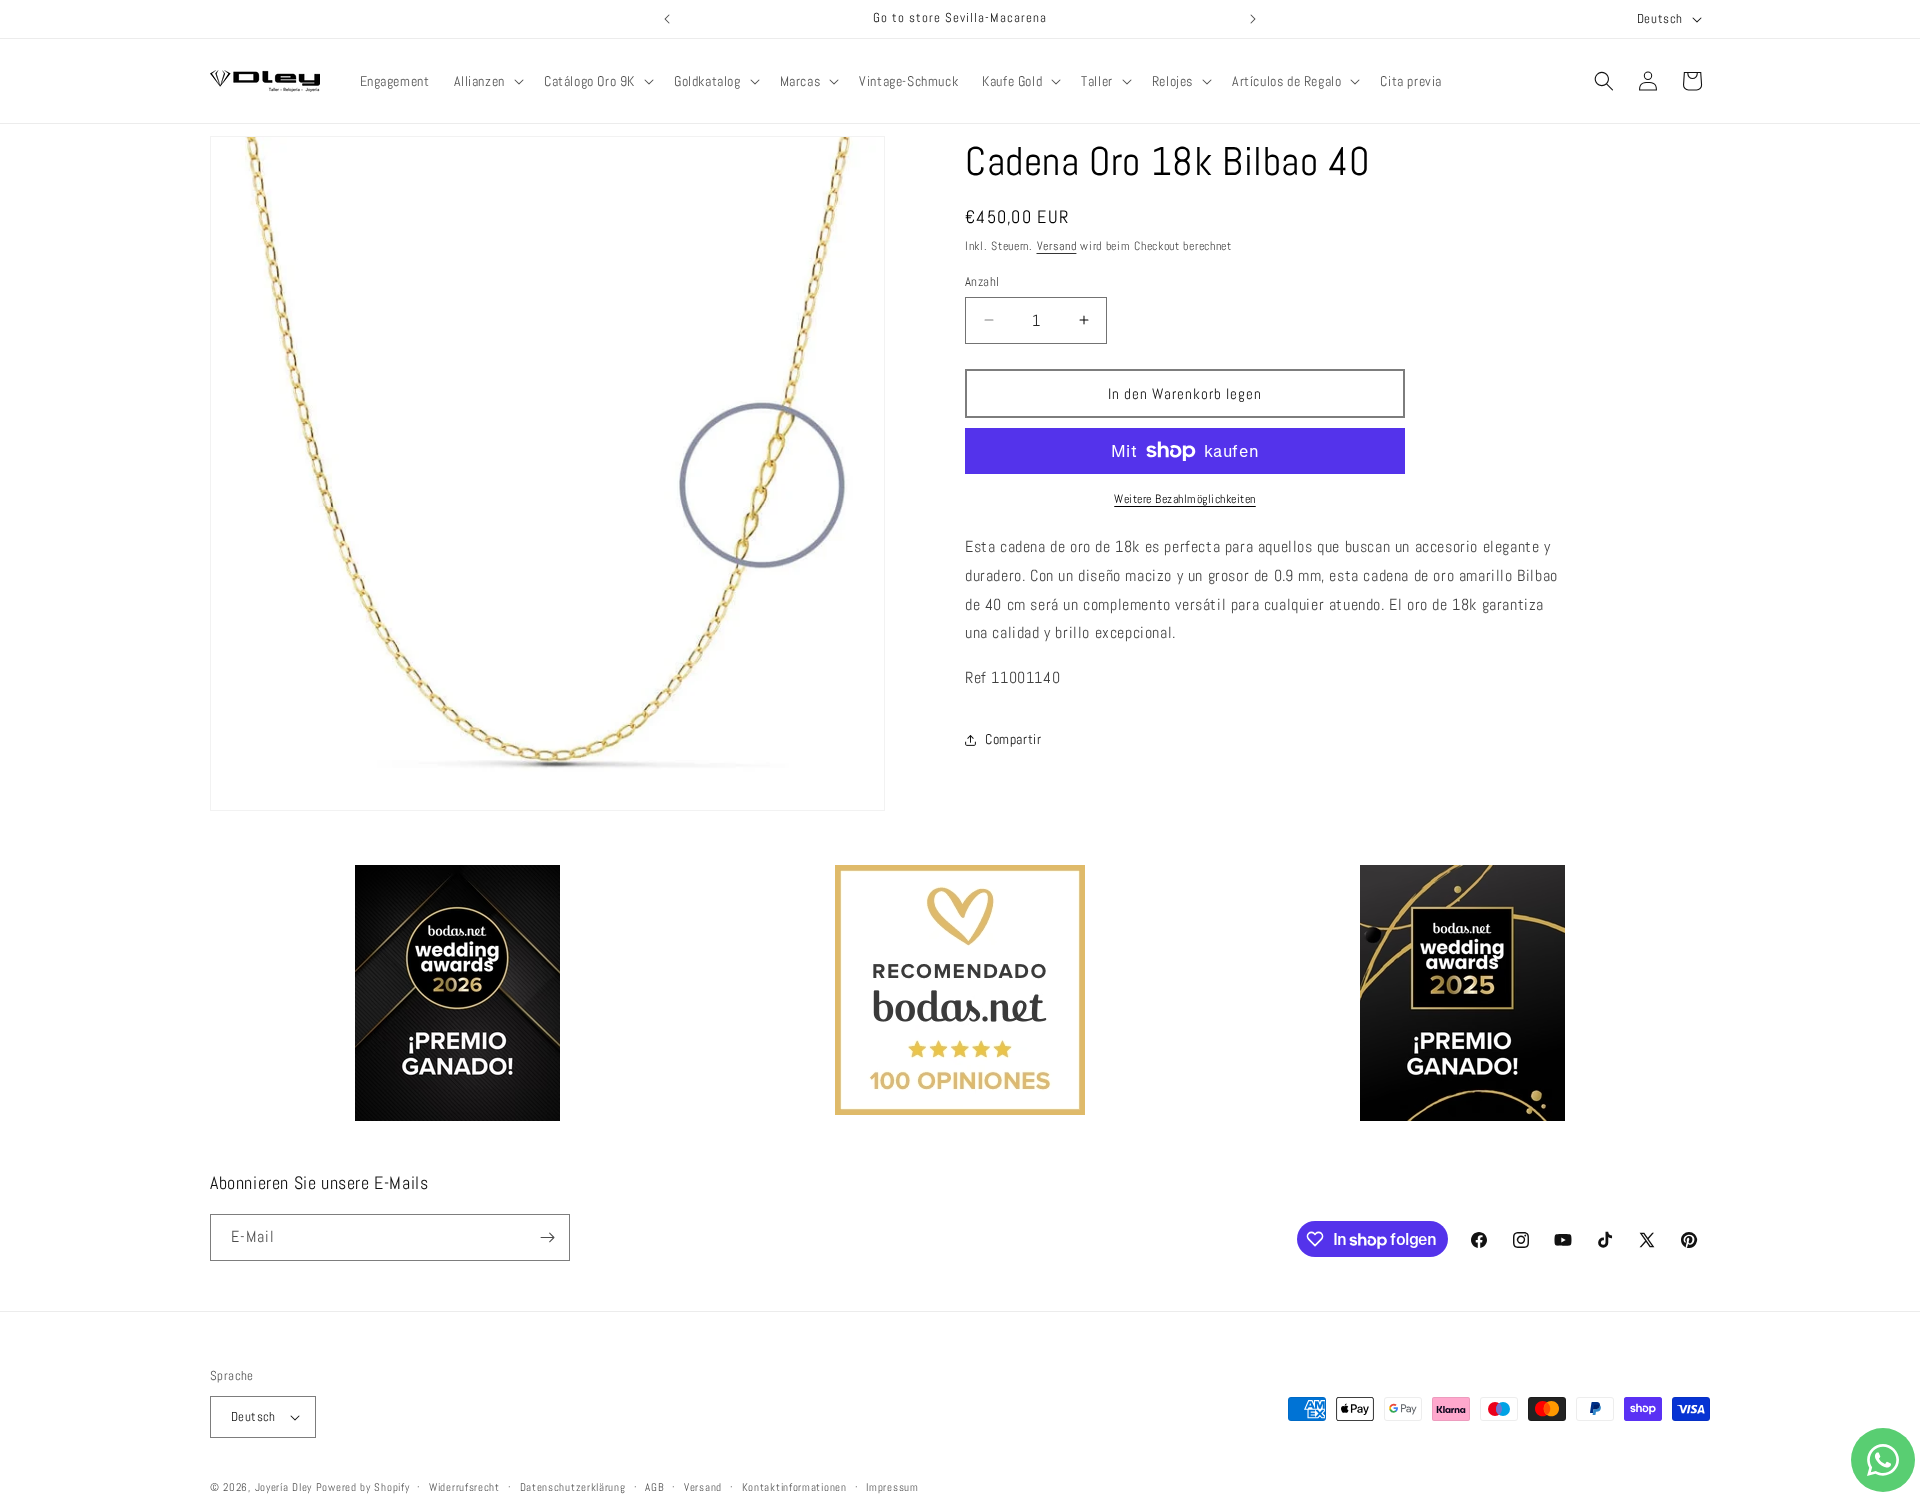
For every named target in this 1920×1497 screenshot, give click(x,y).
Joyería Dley (283, 1487)
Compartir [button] (1013, 739)
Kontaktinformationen (794, 1486)
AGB (654, 1486)
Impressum (892, 1486)
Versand (1057, 246)
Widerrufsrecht (464, 1486)
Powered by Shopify (363, 1487)
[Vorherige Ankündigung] (667, 19)
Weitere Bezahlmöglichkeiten (1185, 499)
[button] (487, 81)
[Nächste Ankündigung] (1253, 19)
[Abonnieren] (547, 1237)
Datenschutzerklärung (573, 1486)
